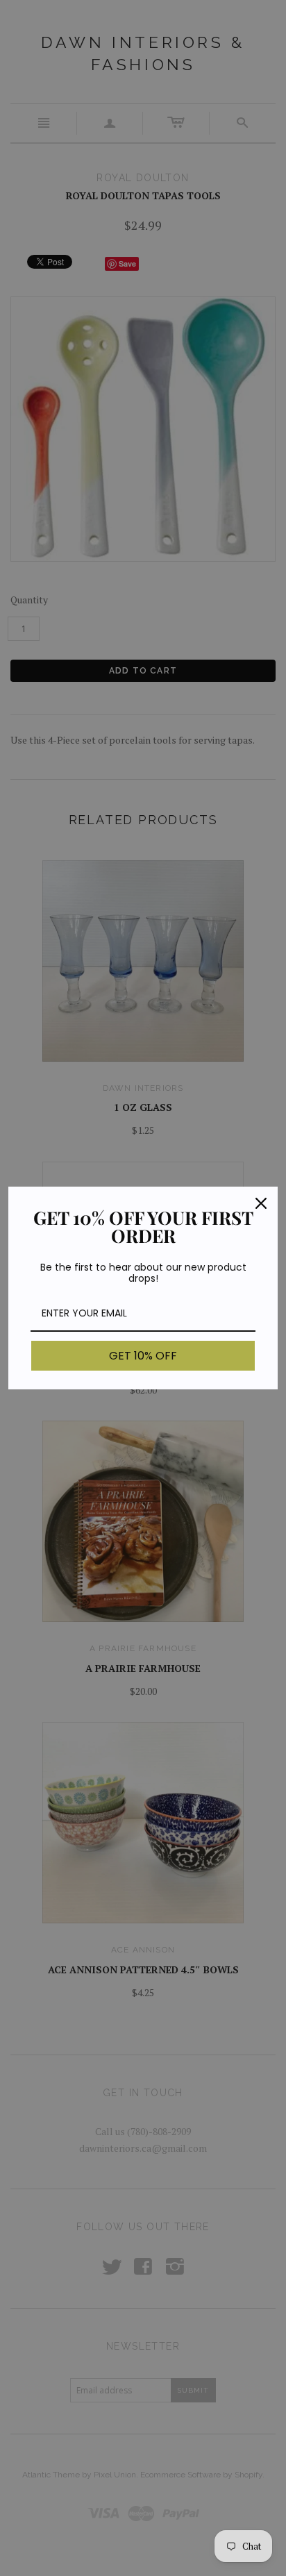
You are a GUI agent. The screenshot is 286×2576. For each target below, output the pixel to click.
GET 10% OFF (143, 1356)
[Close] (261, 1203)
